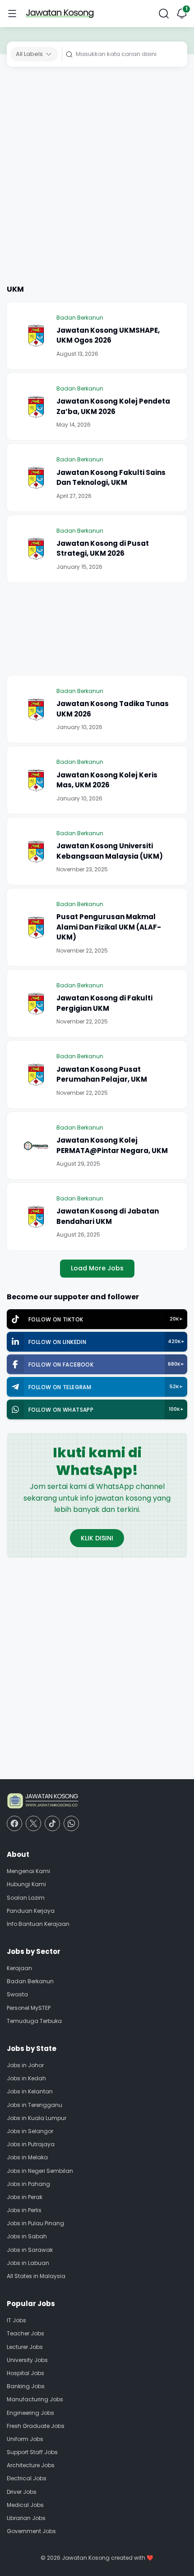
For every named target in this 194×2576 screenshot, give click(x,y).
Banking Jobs (26, 2386)
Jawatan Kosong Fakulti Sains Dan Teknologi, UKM (111, 478)
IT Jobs (16, 2320)
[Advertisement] (97, 177)
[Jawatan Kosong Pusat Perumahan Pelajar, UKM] (36, 1074)
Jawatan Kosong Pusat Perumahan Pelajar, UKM (102, 1074)
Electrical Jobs (27, 2478)
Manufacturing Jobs (35, 2399)
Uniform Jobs (25, 2439)
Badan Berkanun (80, 318)
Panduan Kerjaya (31, 1911)
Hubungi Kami (26, 1884)
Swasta (17, 1994)
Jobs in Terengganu (35, 2105)
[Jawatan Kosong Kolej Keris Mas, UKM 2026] (36, 780)
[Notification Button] (182, 14)
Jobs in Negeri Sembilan (40, 2171)
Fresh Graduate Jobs (36, 2426)
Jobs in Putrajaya (31, 2144)
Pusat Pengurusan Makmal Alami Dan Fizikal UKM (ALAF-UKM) (109, 927)
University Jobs (27, 2360)
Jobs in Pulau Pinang (35, 2223)
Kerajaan (19, 1968)
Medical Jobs (25, 2505)
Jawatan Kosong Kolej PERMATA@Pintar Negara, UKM (112, 1145)
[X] (33, 1823)
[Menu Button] (12, 14)
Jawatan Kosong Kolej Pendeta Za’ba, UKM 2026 (113, 406)
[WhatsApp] (71, 1823)
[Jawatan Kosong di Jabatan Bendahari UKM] (36, 1217)
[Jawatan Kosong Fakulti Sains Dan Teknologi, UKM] (36, 478)
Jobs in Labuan (28, 2263)
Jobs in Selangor (30, 2131)
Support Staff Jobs (32, 2452)
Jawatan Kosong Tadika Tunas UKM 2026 (113, 709)
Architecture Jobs (31, 2465)
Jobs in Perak (25, 2197)
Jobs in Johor (25, 2065)
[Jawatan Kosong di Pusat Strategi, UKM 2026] (36, 549)
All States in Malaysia (36, 2276)
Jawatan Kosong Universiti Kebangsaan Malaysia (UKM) (110, 851)
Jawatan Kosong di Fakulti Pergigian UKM (104, 1003)
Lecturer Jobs (25, 2347)
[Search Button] (164, 14)
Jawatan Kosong (86, 2558)
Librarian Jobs (26, 2518)
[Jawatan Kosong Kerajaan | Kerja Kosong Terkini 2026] (60, 14)
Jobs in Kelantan (30, 2091)
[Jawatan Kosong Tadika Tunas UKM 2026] (36, 709)
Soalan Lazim (26, 1898)
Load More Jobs (97, 1268)
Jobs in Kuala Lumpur (37, 2118)
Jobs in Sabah (27, 2236)
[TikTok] (52, 1823)
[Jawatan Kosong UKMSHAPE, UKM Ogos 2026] (36, 335)
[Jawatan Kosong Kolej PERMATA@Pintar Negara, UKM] (36, 1146)
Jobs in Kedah (26, 2078)
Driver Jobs (22, 2492)
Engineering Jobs (30, 2413)
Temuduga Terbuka (34, 2021)
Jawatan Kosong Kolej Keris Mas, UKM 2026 (107, 780)
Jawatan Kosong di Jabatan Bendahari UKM (108, 1216)
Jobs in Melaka (27, 2157)
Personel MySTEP (29, 2008)
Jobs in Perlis (24, 2210)
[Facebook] (14, 1823)
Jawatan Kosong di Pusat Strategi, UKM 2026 (103, 549)
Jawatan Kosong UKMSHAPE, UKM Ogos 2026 (108, 335)
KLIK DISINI (97, 1538)
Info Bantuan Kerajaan (38, 1924)
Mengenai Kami (28, 1871)
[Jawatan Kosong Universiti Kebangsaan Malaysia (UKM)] (36, 851)
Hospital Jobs (25, 2373)
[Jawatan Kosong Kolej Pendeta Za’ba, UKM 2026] (36, 407)
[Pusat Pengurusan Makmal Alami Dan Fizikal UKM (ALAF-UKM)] (36, 927)
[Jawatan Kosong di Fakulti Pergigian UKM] (36, 1004)
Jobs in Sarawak (30, 2250)
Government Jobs (31, 2531)
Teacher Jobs (25, 2333)
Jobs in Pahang (28, 2184)
